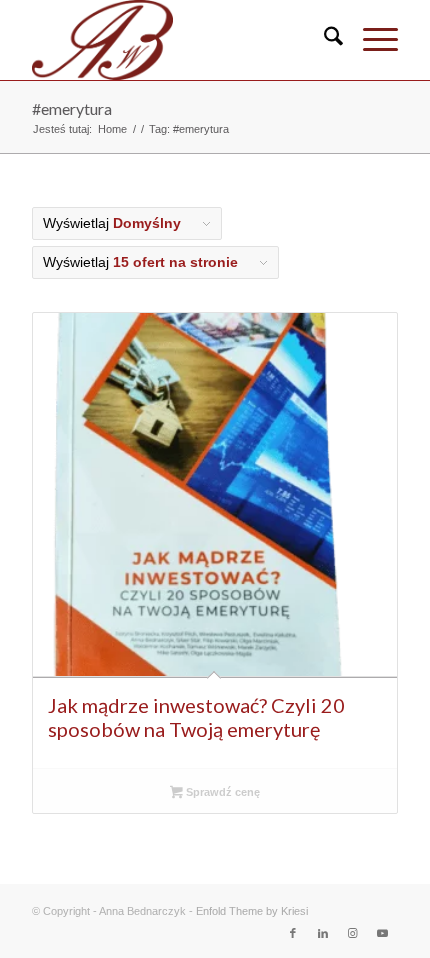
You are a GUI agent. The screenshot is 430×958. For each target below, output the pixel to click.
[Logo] (178, 40)
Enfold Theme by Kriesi (252, 911)
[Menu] (370, 40)
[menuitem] (323, 40)
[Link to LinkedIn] (323, 933)
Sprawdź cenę (221, 792)
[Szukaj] (323, 40)
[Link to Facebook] (293, 933)
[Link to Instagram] (353, 933)
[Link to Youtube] (383, 933)
